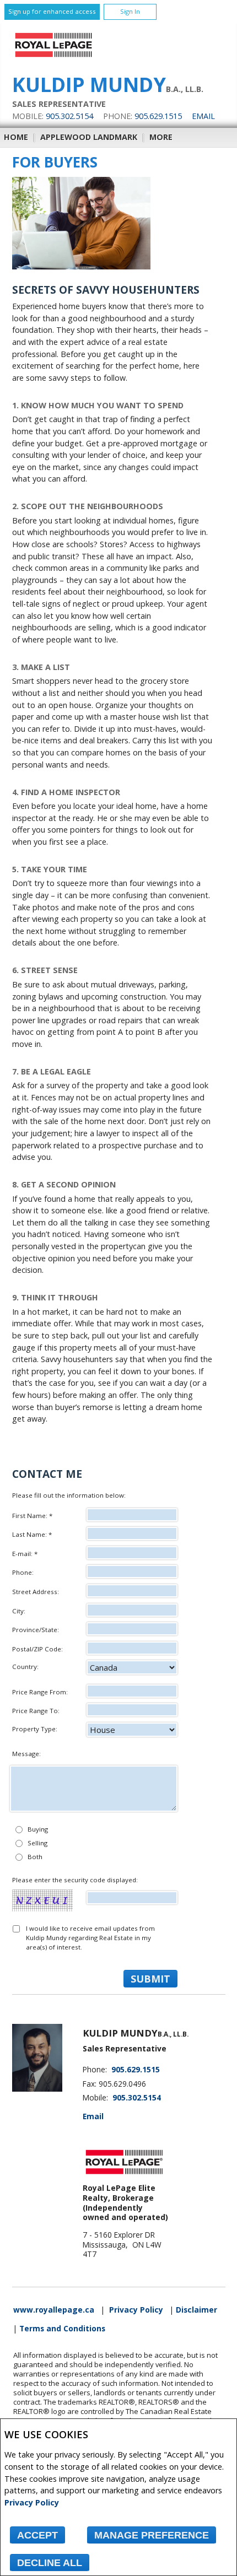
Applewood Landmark (89, 137)
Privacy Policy (32, 2502)
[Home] (53, 57)
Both (35, 1857)
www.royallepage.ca (54, 2310)
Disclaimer (196, 2310)
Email (203, 116)
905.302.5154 (69, 116)
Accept (37, 2535)
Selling (37, 1843)
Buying (38, 1829)
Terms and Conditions (62, 2329)
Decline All (50, 2563)
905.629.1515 (158, 116)
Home (16, 137)
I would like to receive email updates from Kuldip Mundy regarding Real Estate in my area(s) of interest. (90, 1938)
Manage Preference (152, 2535)
